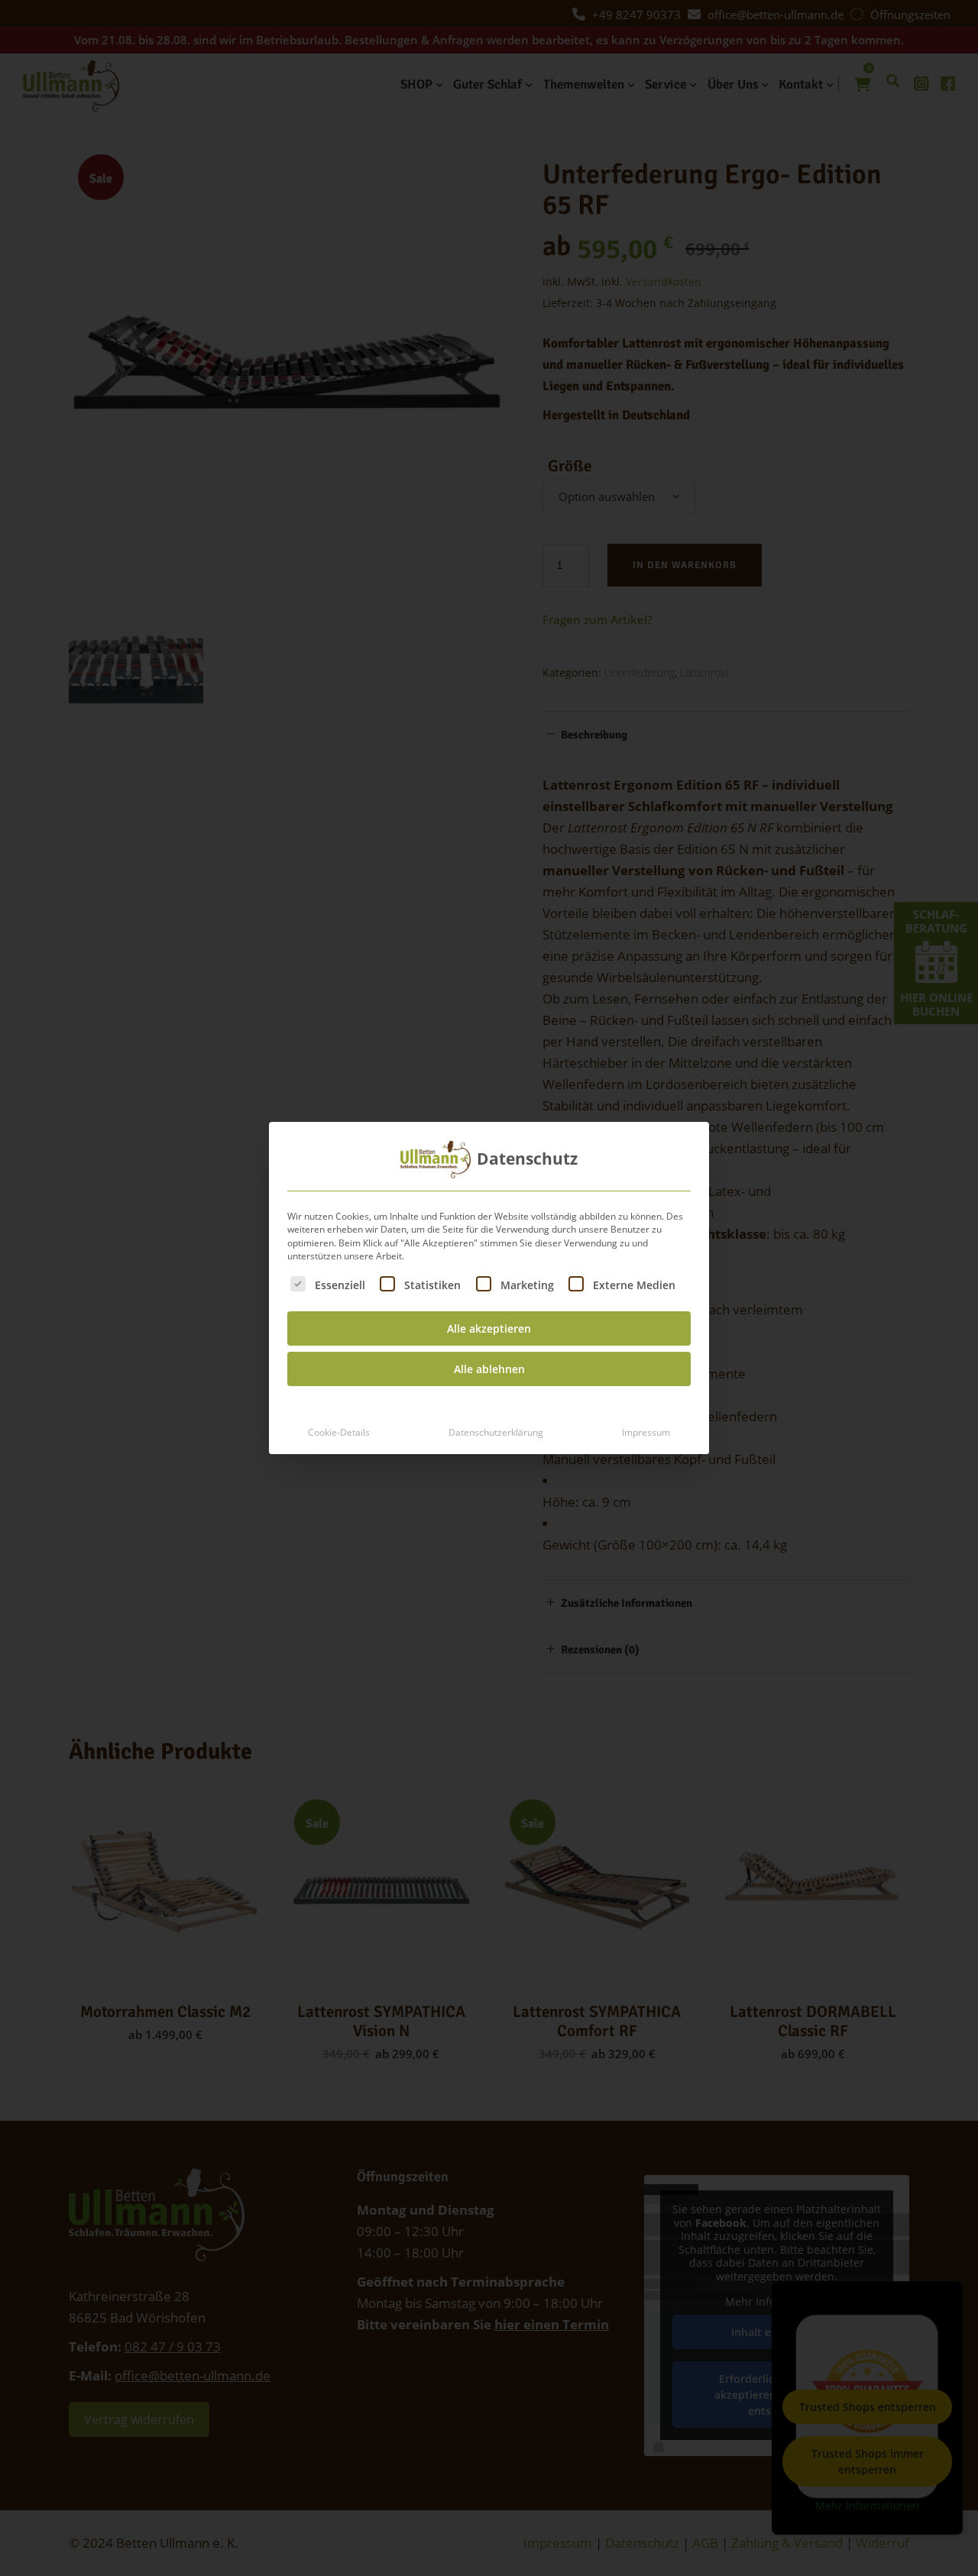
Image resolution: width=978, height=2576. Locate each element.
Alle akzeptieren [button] (489, 1328)
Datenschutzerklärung (496, 1432)
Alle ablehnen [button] (489, 1369)
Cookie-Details (339, 1432)
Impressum (646, 1432)
